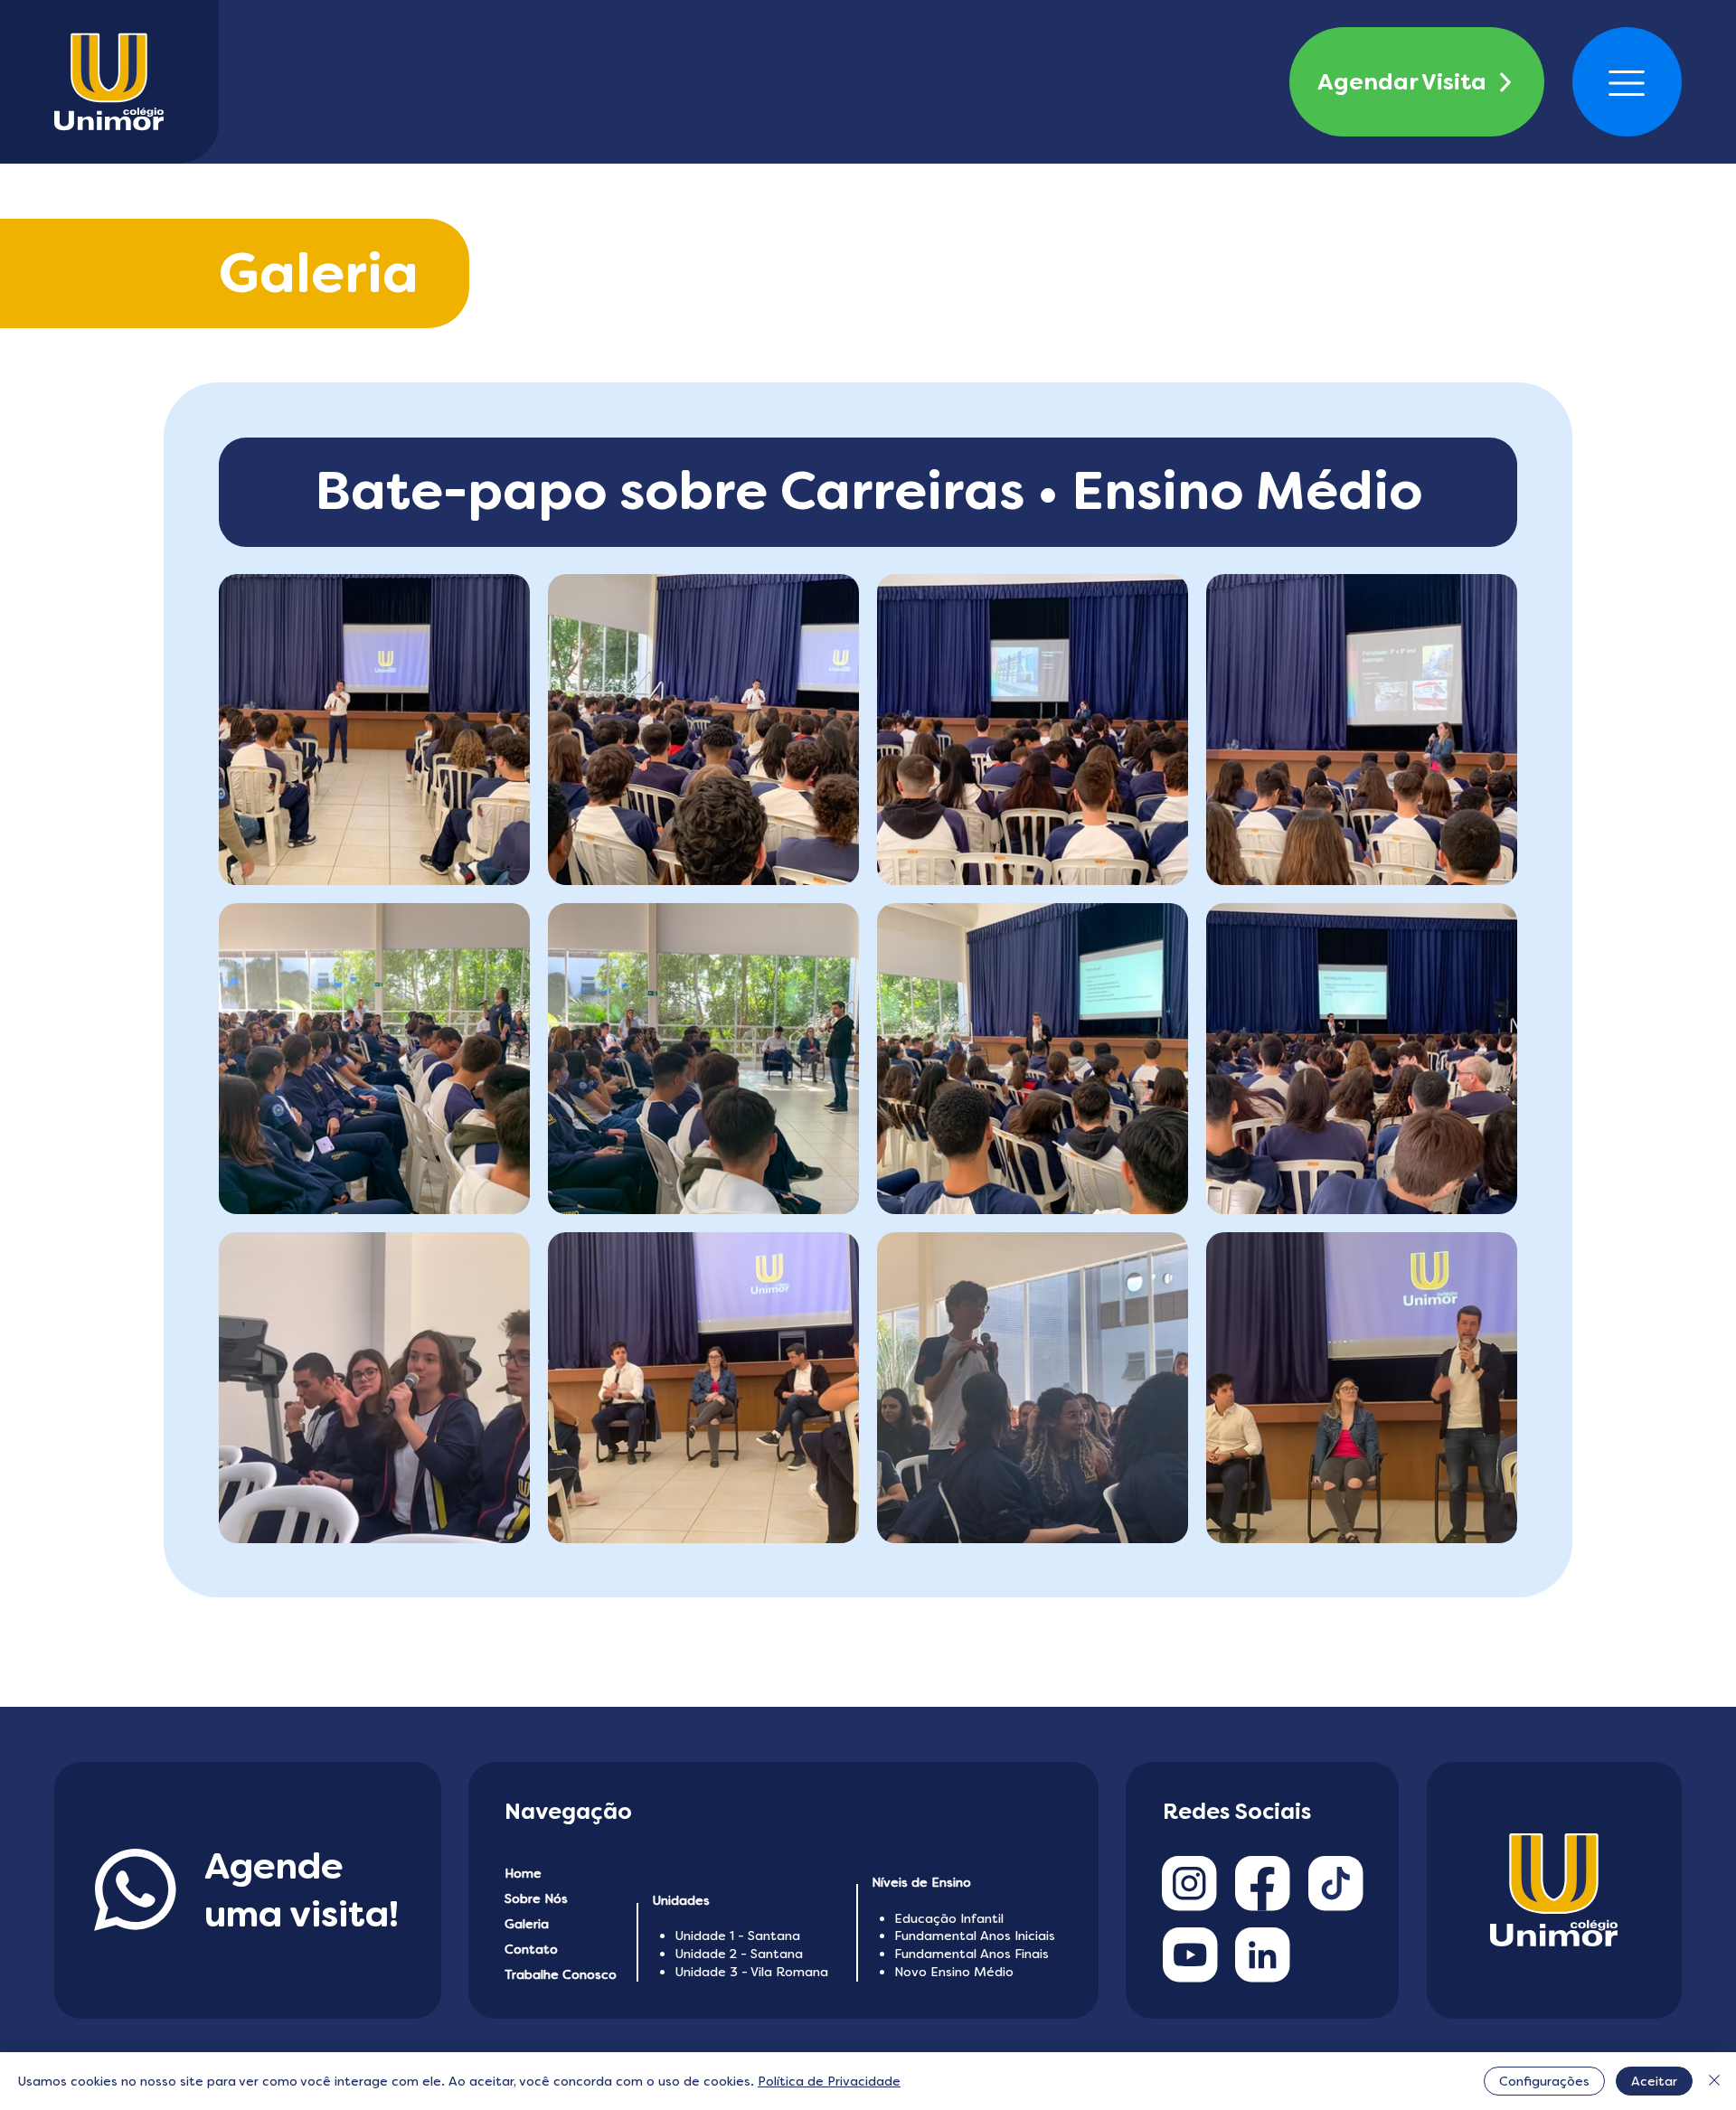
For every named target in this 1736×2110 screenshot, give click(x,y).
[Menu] (1627, 83)
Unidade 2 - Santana (739, 1954)
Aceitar (1654, 2081)
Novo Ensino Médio (954, 1972)
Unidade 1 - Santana (737, 1936)
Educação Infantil (949, 1918)
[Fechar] (1714, 2081)
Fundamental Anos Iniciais (975, 1936)
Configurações (1544, 2081)
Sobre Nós (536, 1898)
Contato (531, 1949)
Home (523, 1873)
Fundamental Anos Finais (972, 1954)
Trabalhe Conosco (561, 1974)
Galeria (527, 1924)
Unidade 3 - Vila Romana (751, 1972)
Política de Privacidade (829, 2081)
